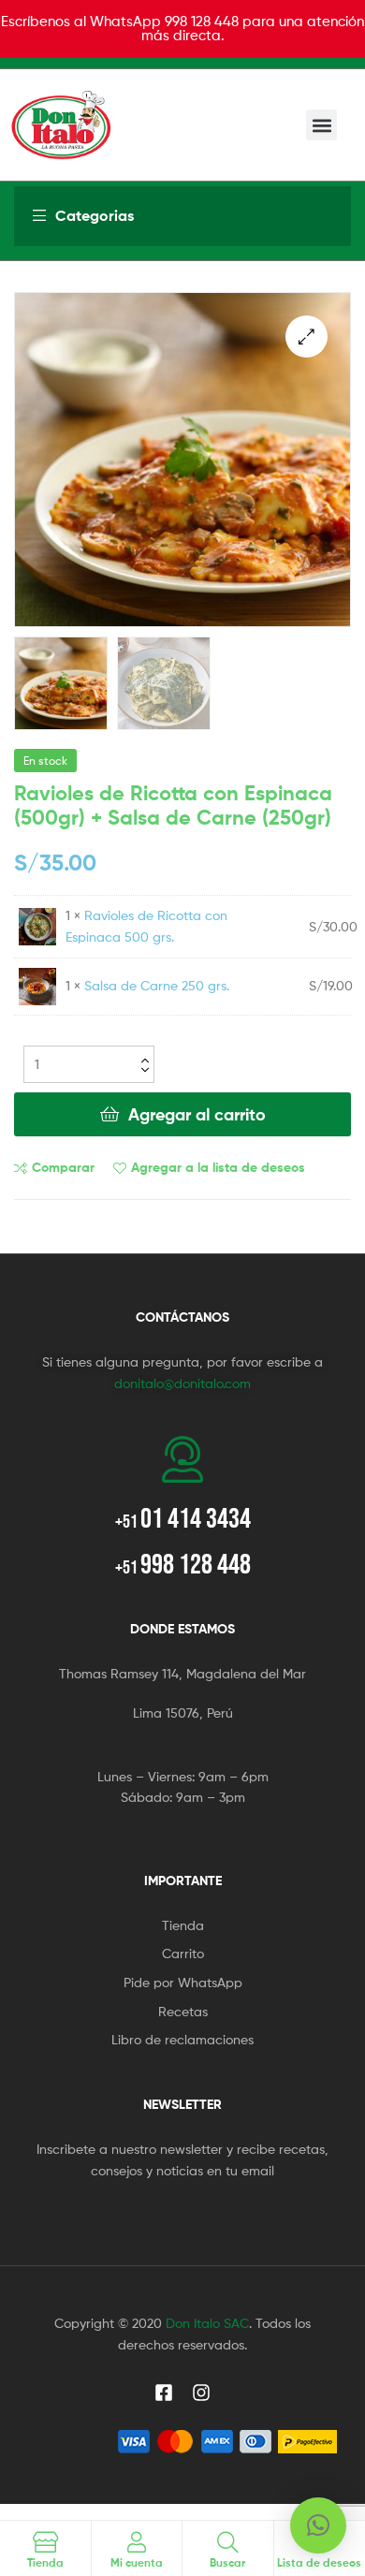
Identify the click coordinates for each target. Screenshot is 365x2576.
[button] (321, 125)
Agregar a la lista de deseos (218, 1167)
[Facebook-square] (164, 2393)
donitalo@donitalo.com (182, 1383)
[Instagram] (201, 2393)
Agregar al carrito (197, 1114)
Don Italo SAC (207, 2323)
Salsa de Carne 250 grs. (157, 985)
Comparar (63, 1167)
